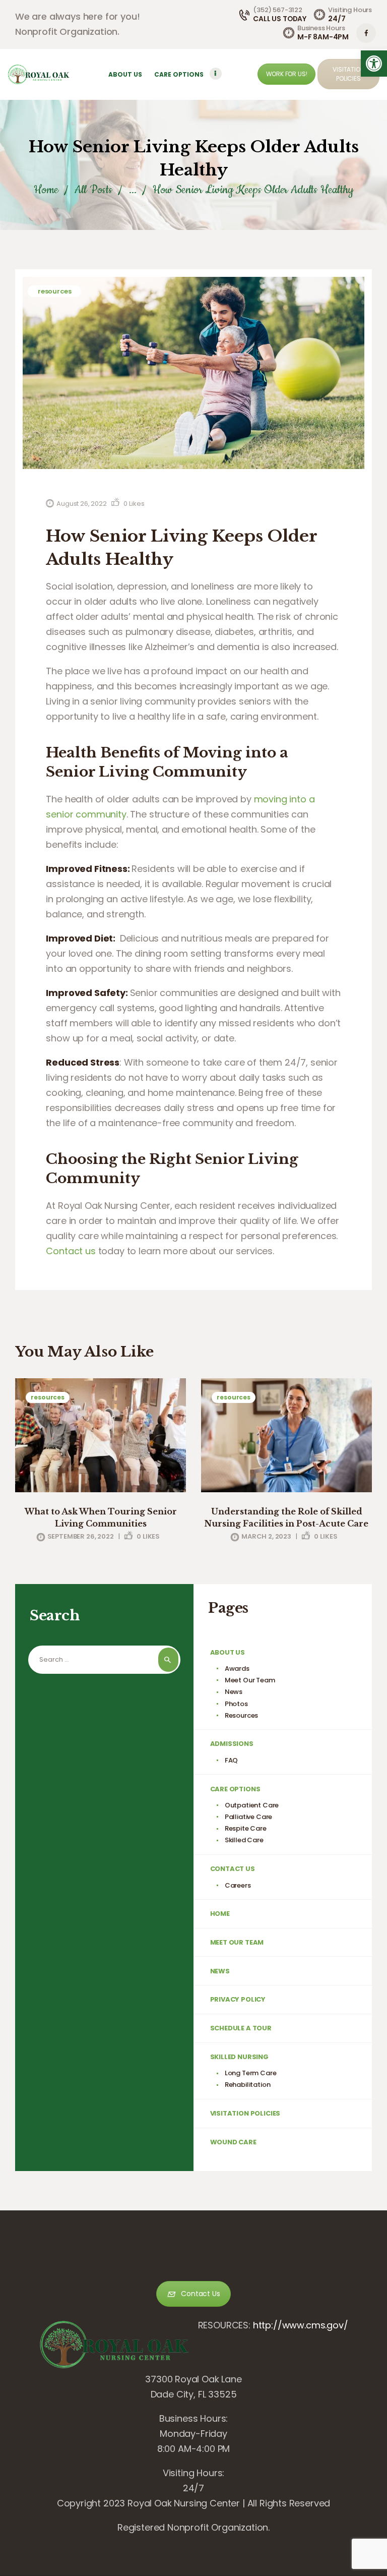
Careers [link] (238, 1885)
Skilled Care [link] (244, 1840)
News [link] (234, 1692)
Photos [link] (236, 1704)
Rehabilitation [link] (248, 2085)
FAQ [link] (232, 1760)
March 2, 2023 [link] (266, 1536)
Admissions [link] (232, 1744)
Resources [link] (54, 291)
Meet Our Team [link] (250, 1680)
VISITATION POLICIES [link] (348, 74)
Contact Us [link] (233, 1869)
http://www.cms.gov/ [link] (301, 2325)
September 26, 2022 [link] (81, 1536)
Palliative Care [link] (248, 1817)
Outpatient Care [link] (252, 1805)
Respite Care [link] (246, 1828)
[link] (374, 64)
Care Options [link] (235, 1789)
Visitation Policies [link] (245, 2113)
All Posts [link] (93, 190)
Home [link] (46, 190)
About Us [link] (228, 1652)
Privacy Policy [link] (238, 1999)
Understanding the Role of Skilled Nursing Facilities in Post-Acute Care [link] (286, 1517)
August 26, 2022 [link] (81, 504)
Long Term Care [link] (251, 2073)
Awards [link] (237, 1668)
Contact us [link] (71, 1251)
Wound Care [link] (233, 2142)
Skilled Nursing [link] (239, 2057)
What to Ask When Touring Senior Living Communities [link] (101, 1517)
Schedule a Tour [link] (241, 2028)
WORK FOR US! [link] (287, 74)
